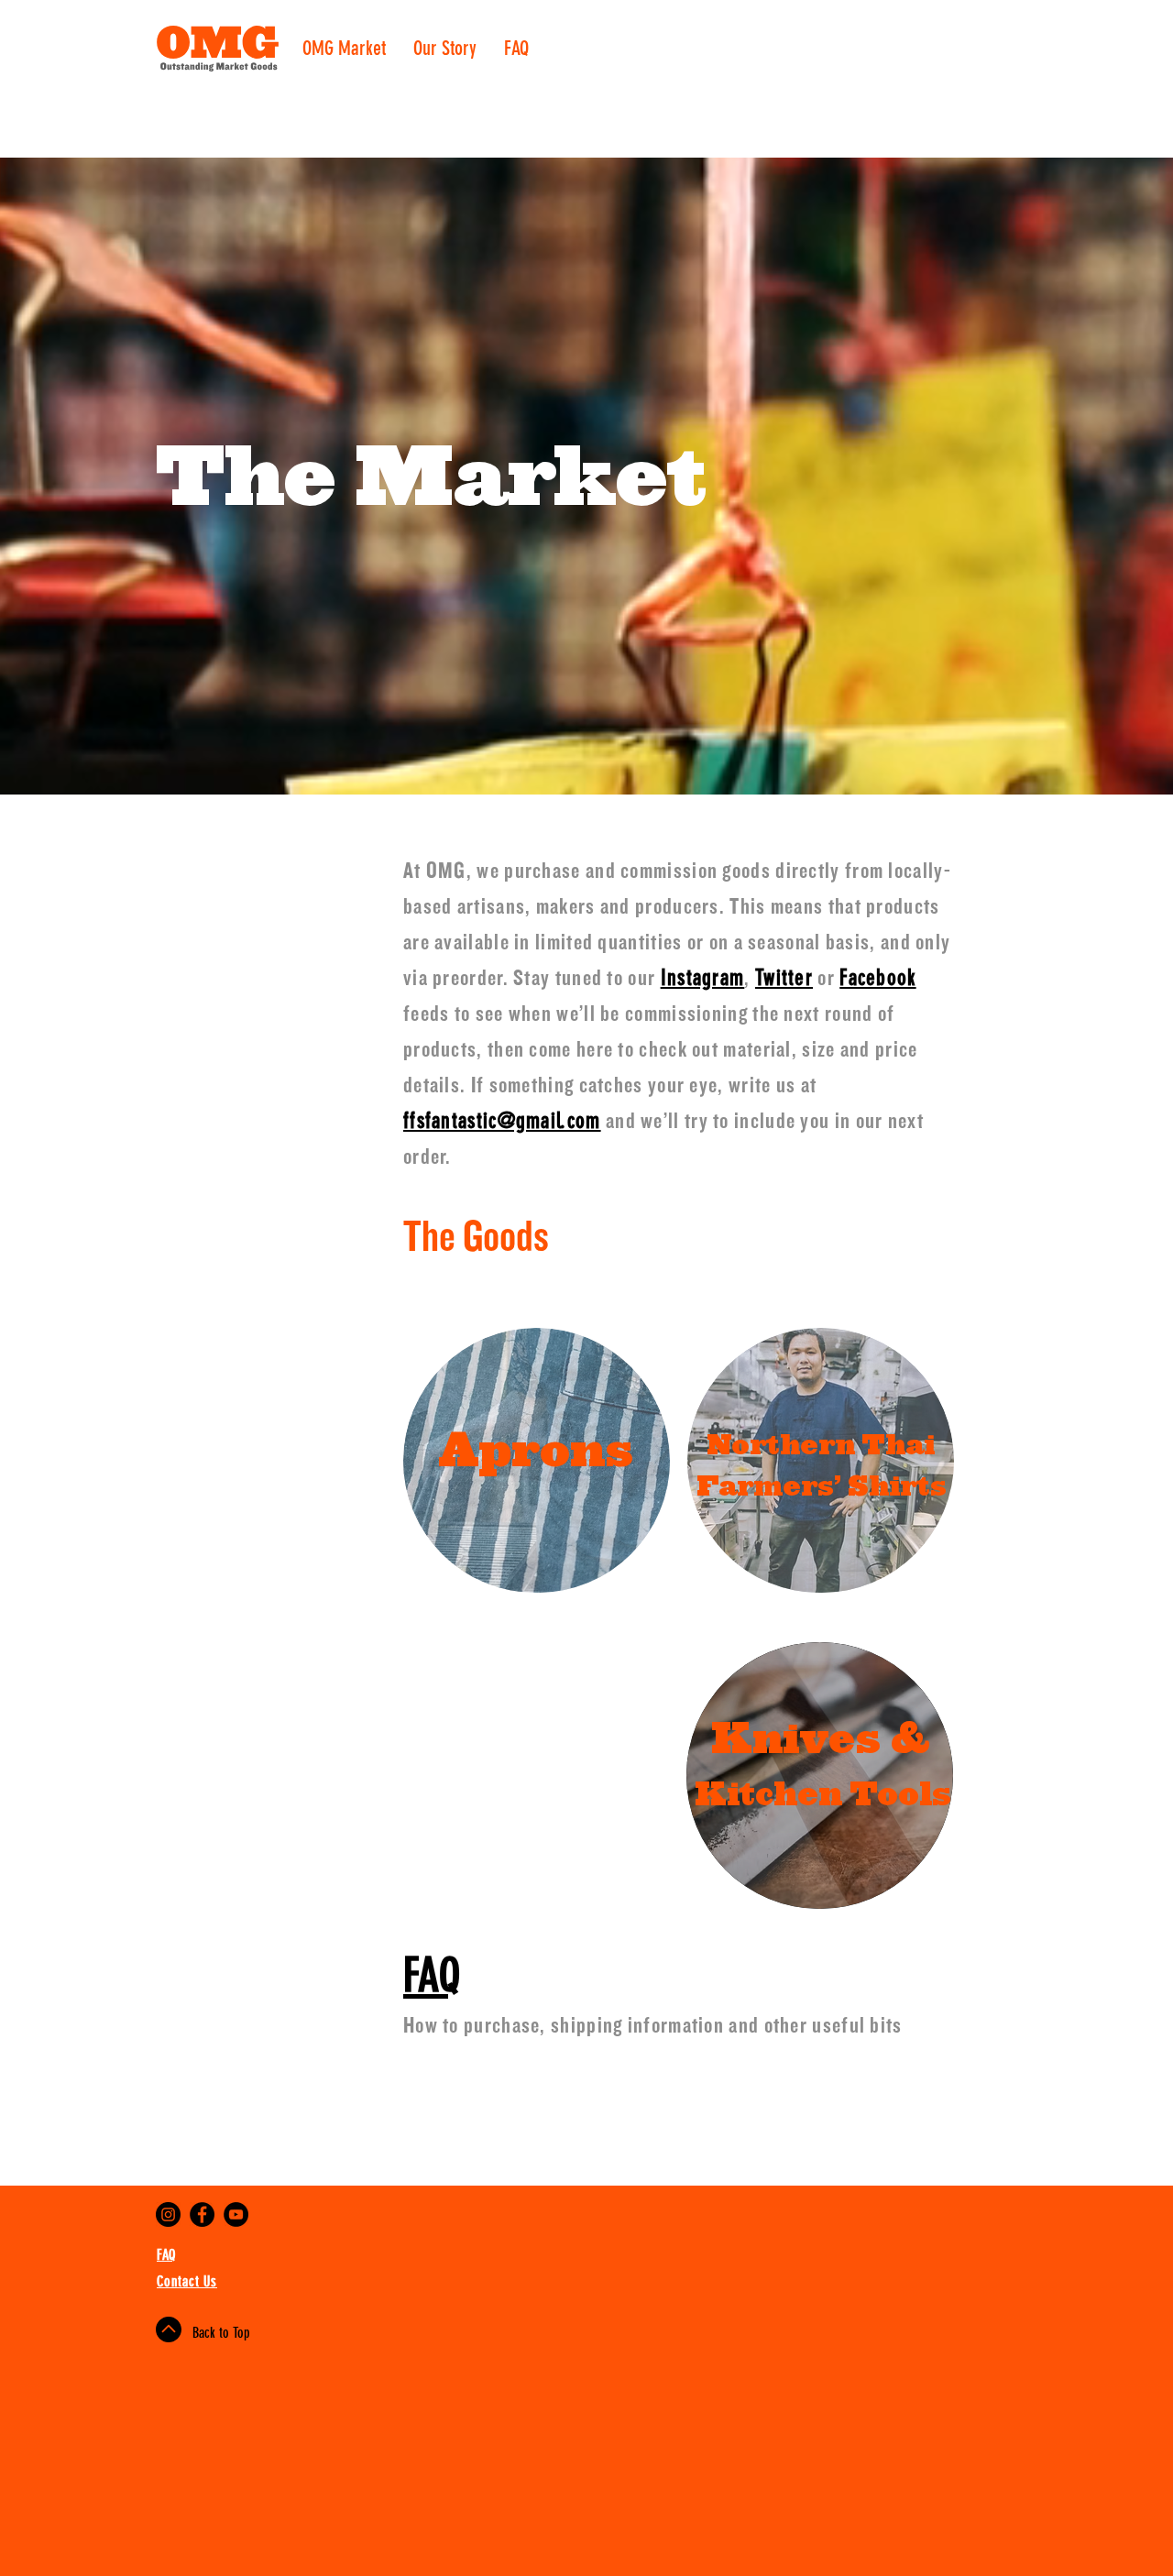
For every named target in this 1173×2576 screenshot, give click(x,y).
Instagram (703, 978)
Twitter (784, 978)
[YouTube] (236, 2214)
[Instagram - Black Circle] (168, 2214)
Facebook (877, 978)
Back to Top (221, 2333)
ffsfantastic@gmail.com (502, 1121)
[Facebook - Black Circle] (202, 2214)
